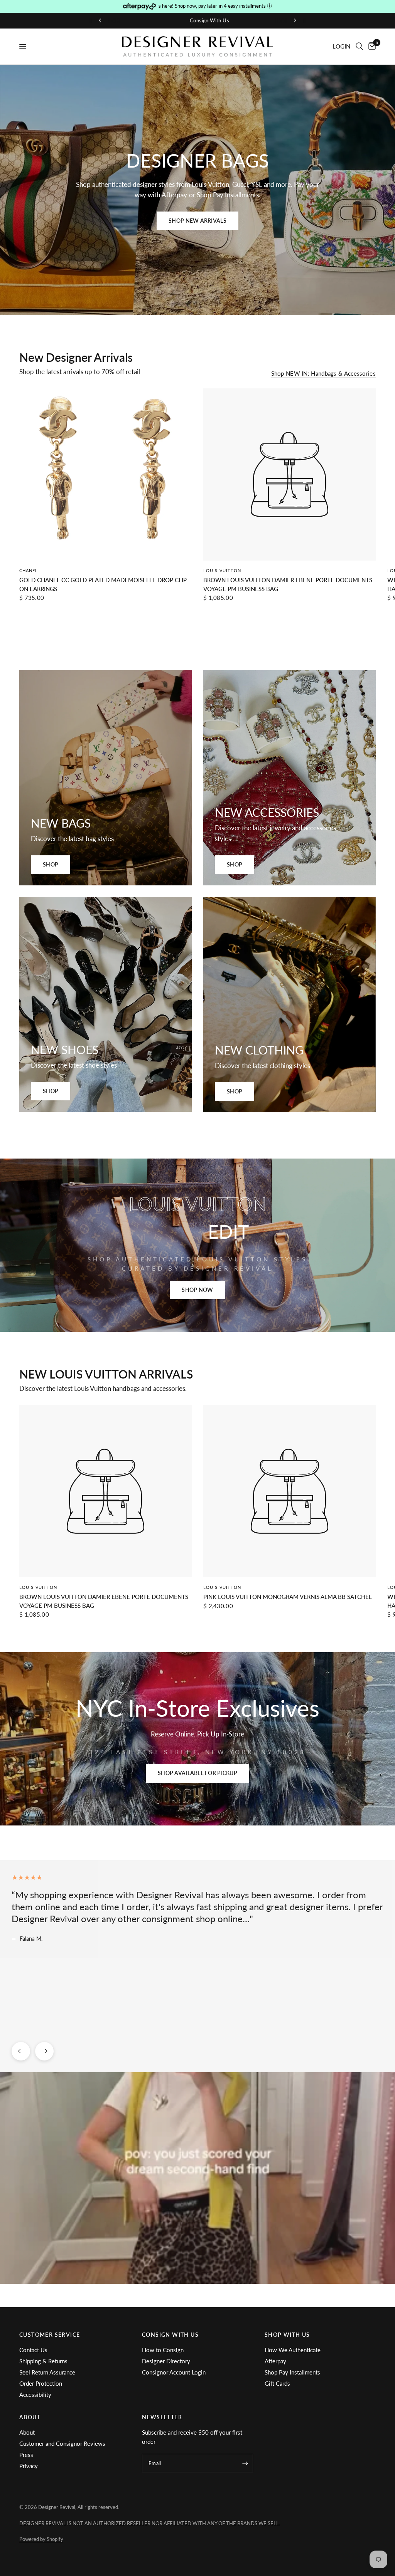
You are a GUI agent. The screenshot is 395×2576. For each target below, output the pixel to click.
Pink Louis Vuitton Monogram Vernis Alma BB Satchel (288, 1597)
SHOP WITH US (287, 2335)
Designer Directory (166, 2361)
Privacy (29, 2466)
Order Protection (41, 2383)
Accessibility (35, 2395)
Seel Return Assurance (47, 2372)
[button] (197, 221)
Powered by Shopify (41, 2539)
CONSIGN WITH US (170, 2335)
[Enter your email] (245, 2463)
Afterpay (275, 2361)
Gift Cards (277, 2383)
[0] (371, 46)
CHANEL (29, 570)
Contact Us (33, 2350)
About (27, 2432)
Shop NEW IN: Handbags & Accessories (324, 374)
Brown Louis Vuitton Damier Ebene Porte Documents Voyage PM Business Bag (288, 584)
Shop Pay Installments (292, 2372)
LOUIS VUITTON (222, 570)
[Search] (359, 46)
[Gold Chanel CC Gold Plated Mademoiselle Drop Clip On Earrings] (106, 474)
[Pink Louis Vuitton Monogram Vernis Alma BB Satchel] (289, 1491)
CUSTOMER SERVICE (50, 2335)
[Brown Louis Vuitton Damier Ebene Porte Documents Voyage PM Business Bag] (289, 474)
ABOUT (30, 2417)
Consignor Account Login (174, 2372)
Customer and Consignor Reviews (62, 2443)
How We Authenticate (293, 2350)
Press (26, 2455)
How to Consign (163, 2350)
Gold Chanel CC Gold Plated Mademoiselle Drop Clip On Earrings (103, 584)
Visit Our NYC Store (203, 20)
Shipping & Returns (43, 2361)
